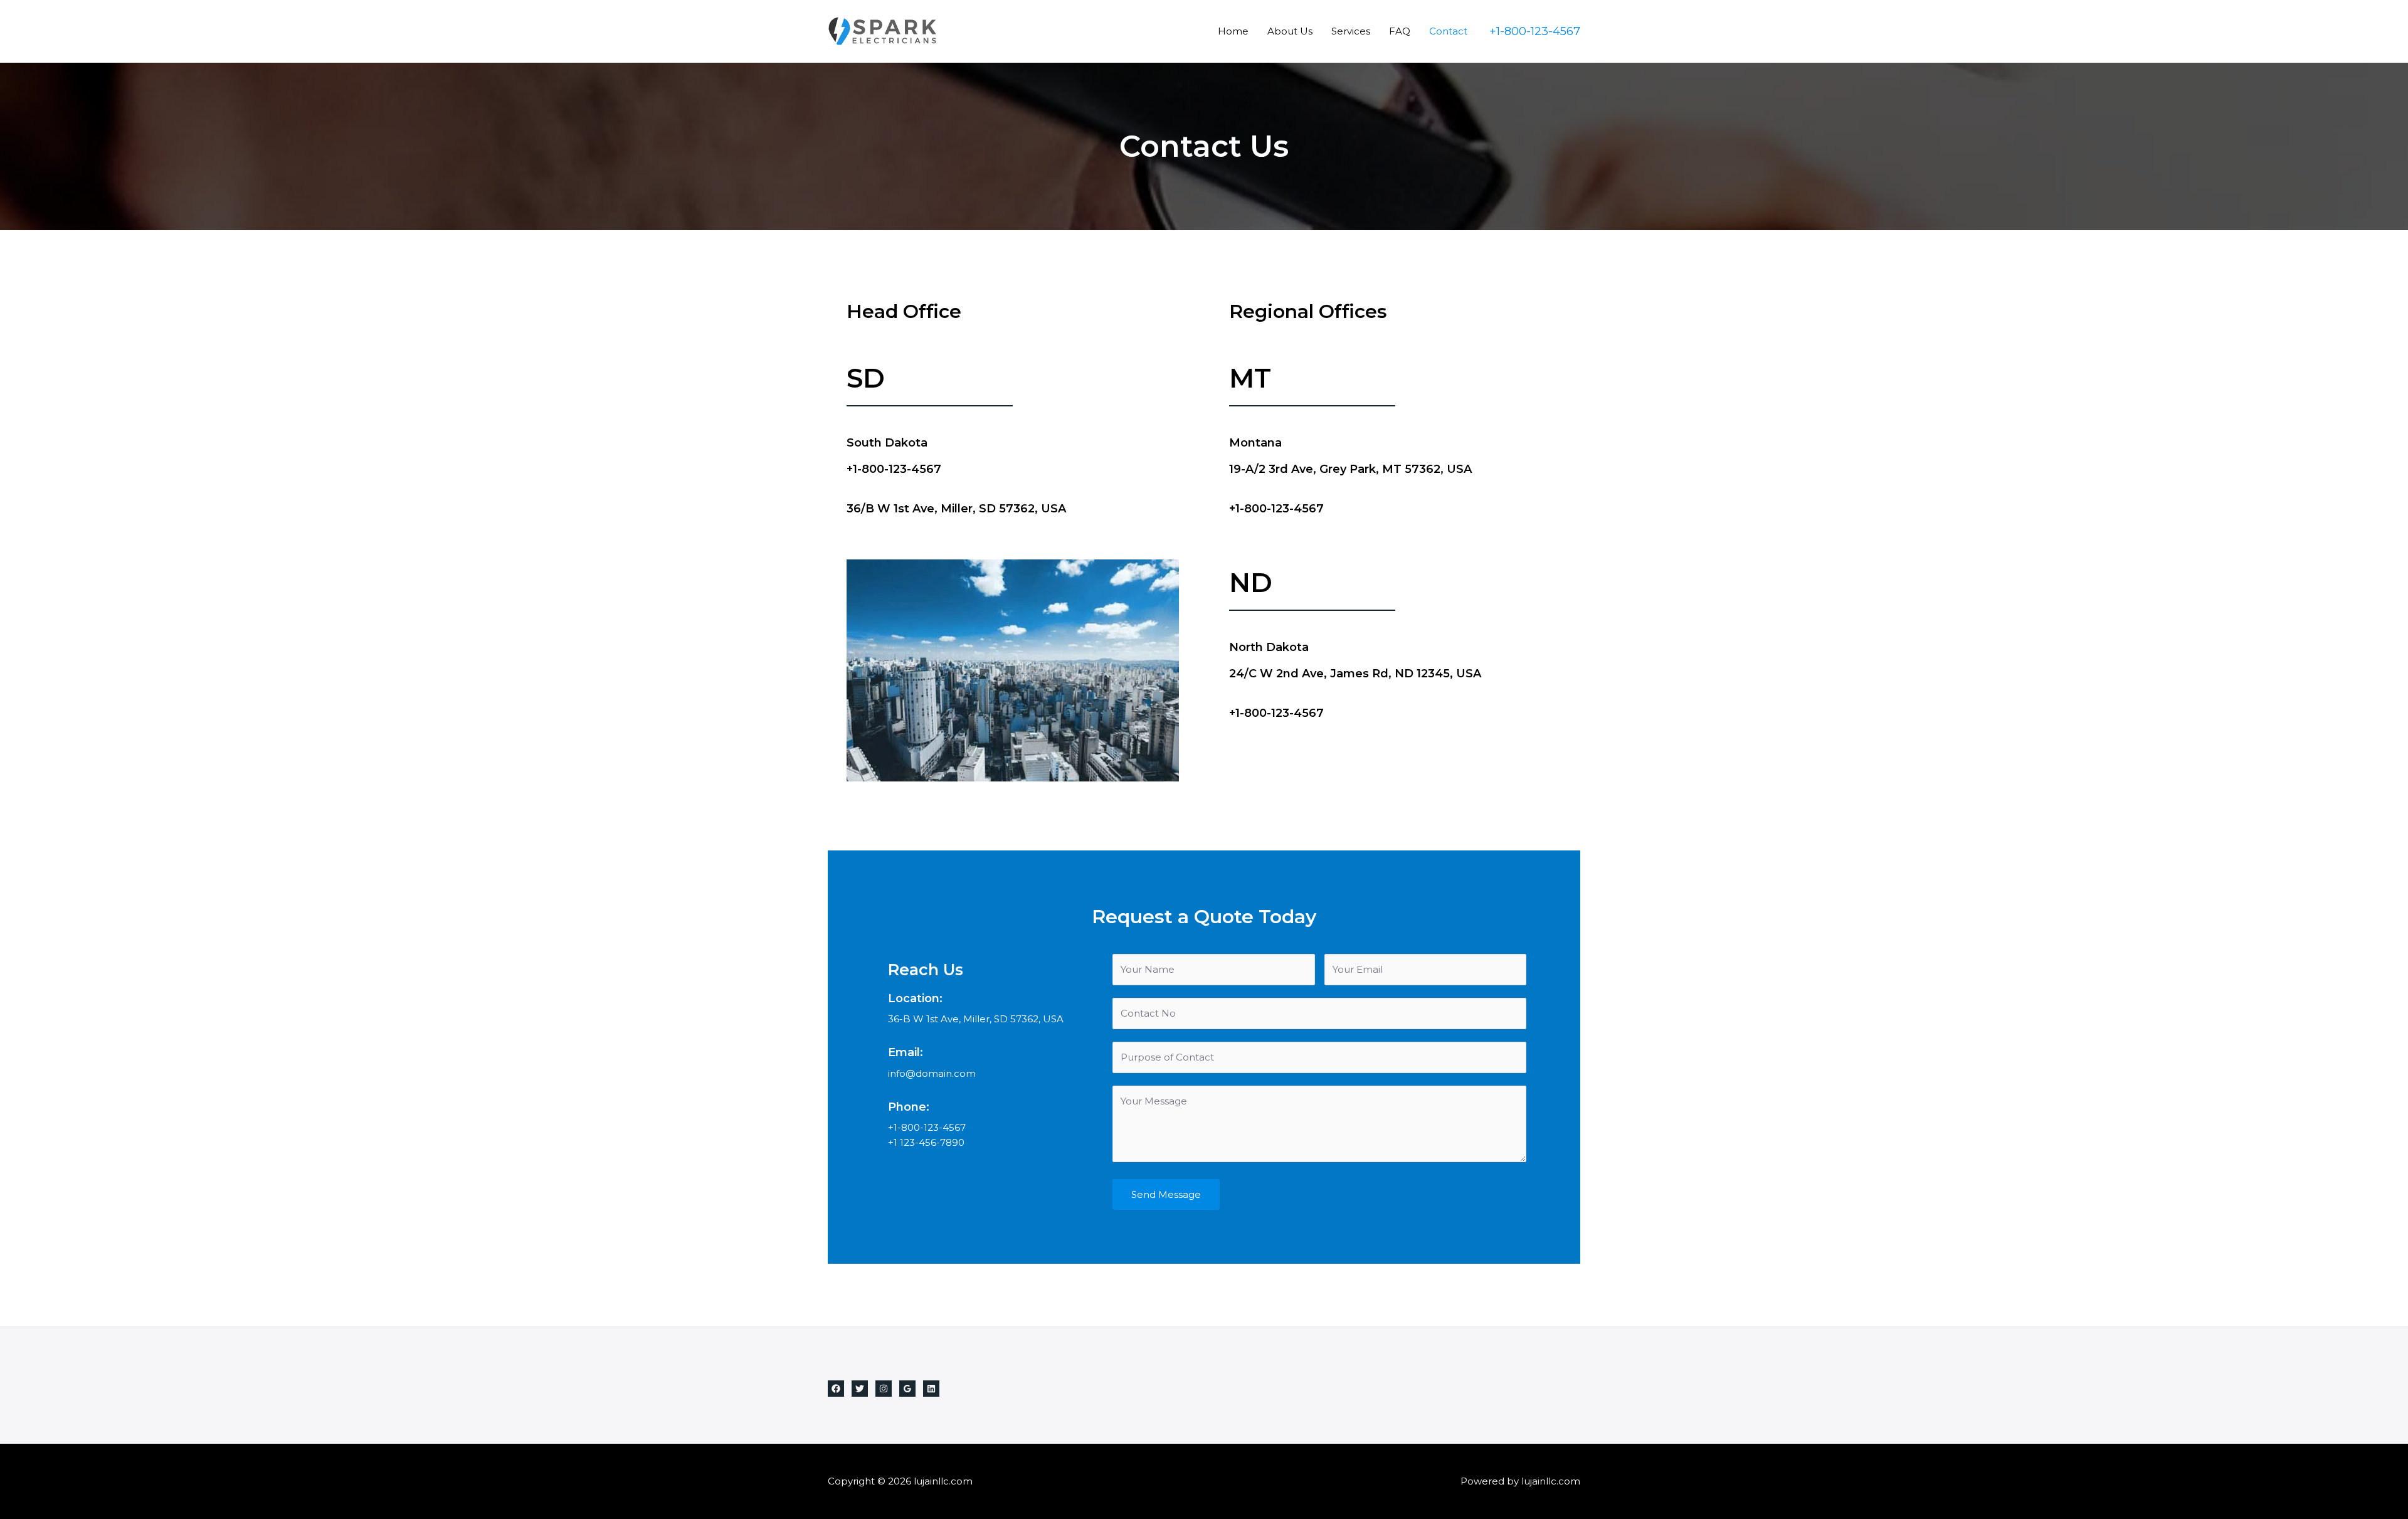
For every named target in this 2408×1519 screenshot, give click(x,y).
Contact (1448, 31)
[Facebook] (836, 1389)
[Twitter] (860, 1389)
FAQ (1400, 31)
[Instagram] (884, 1389)
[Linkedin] (931, 1389)
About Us (1290, 31)
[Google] (907, 1389)
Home (1233, 31)
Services (1351, 31)
